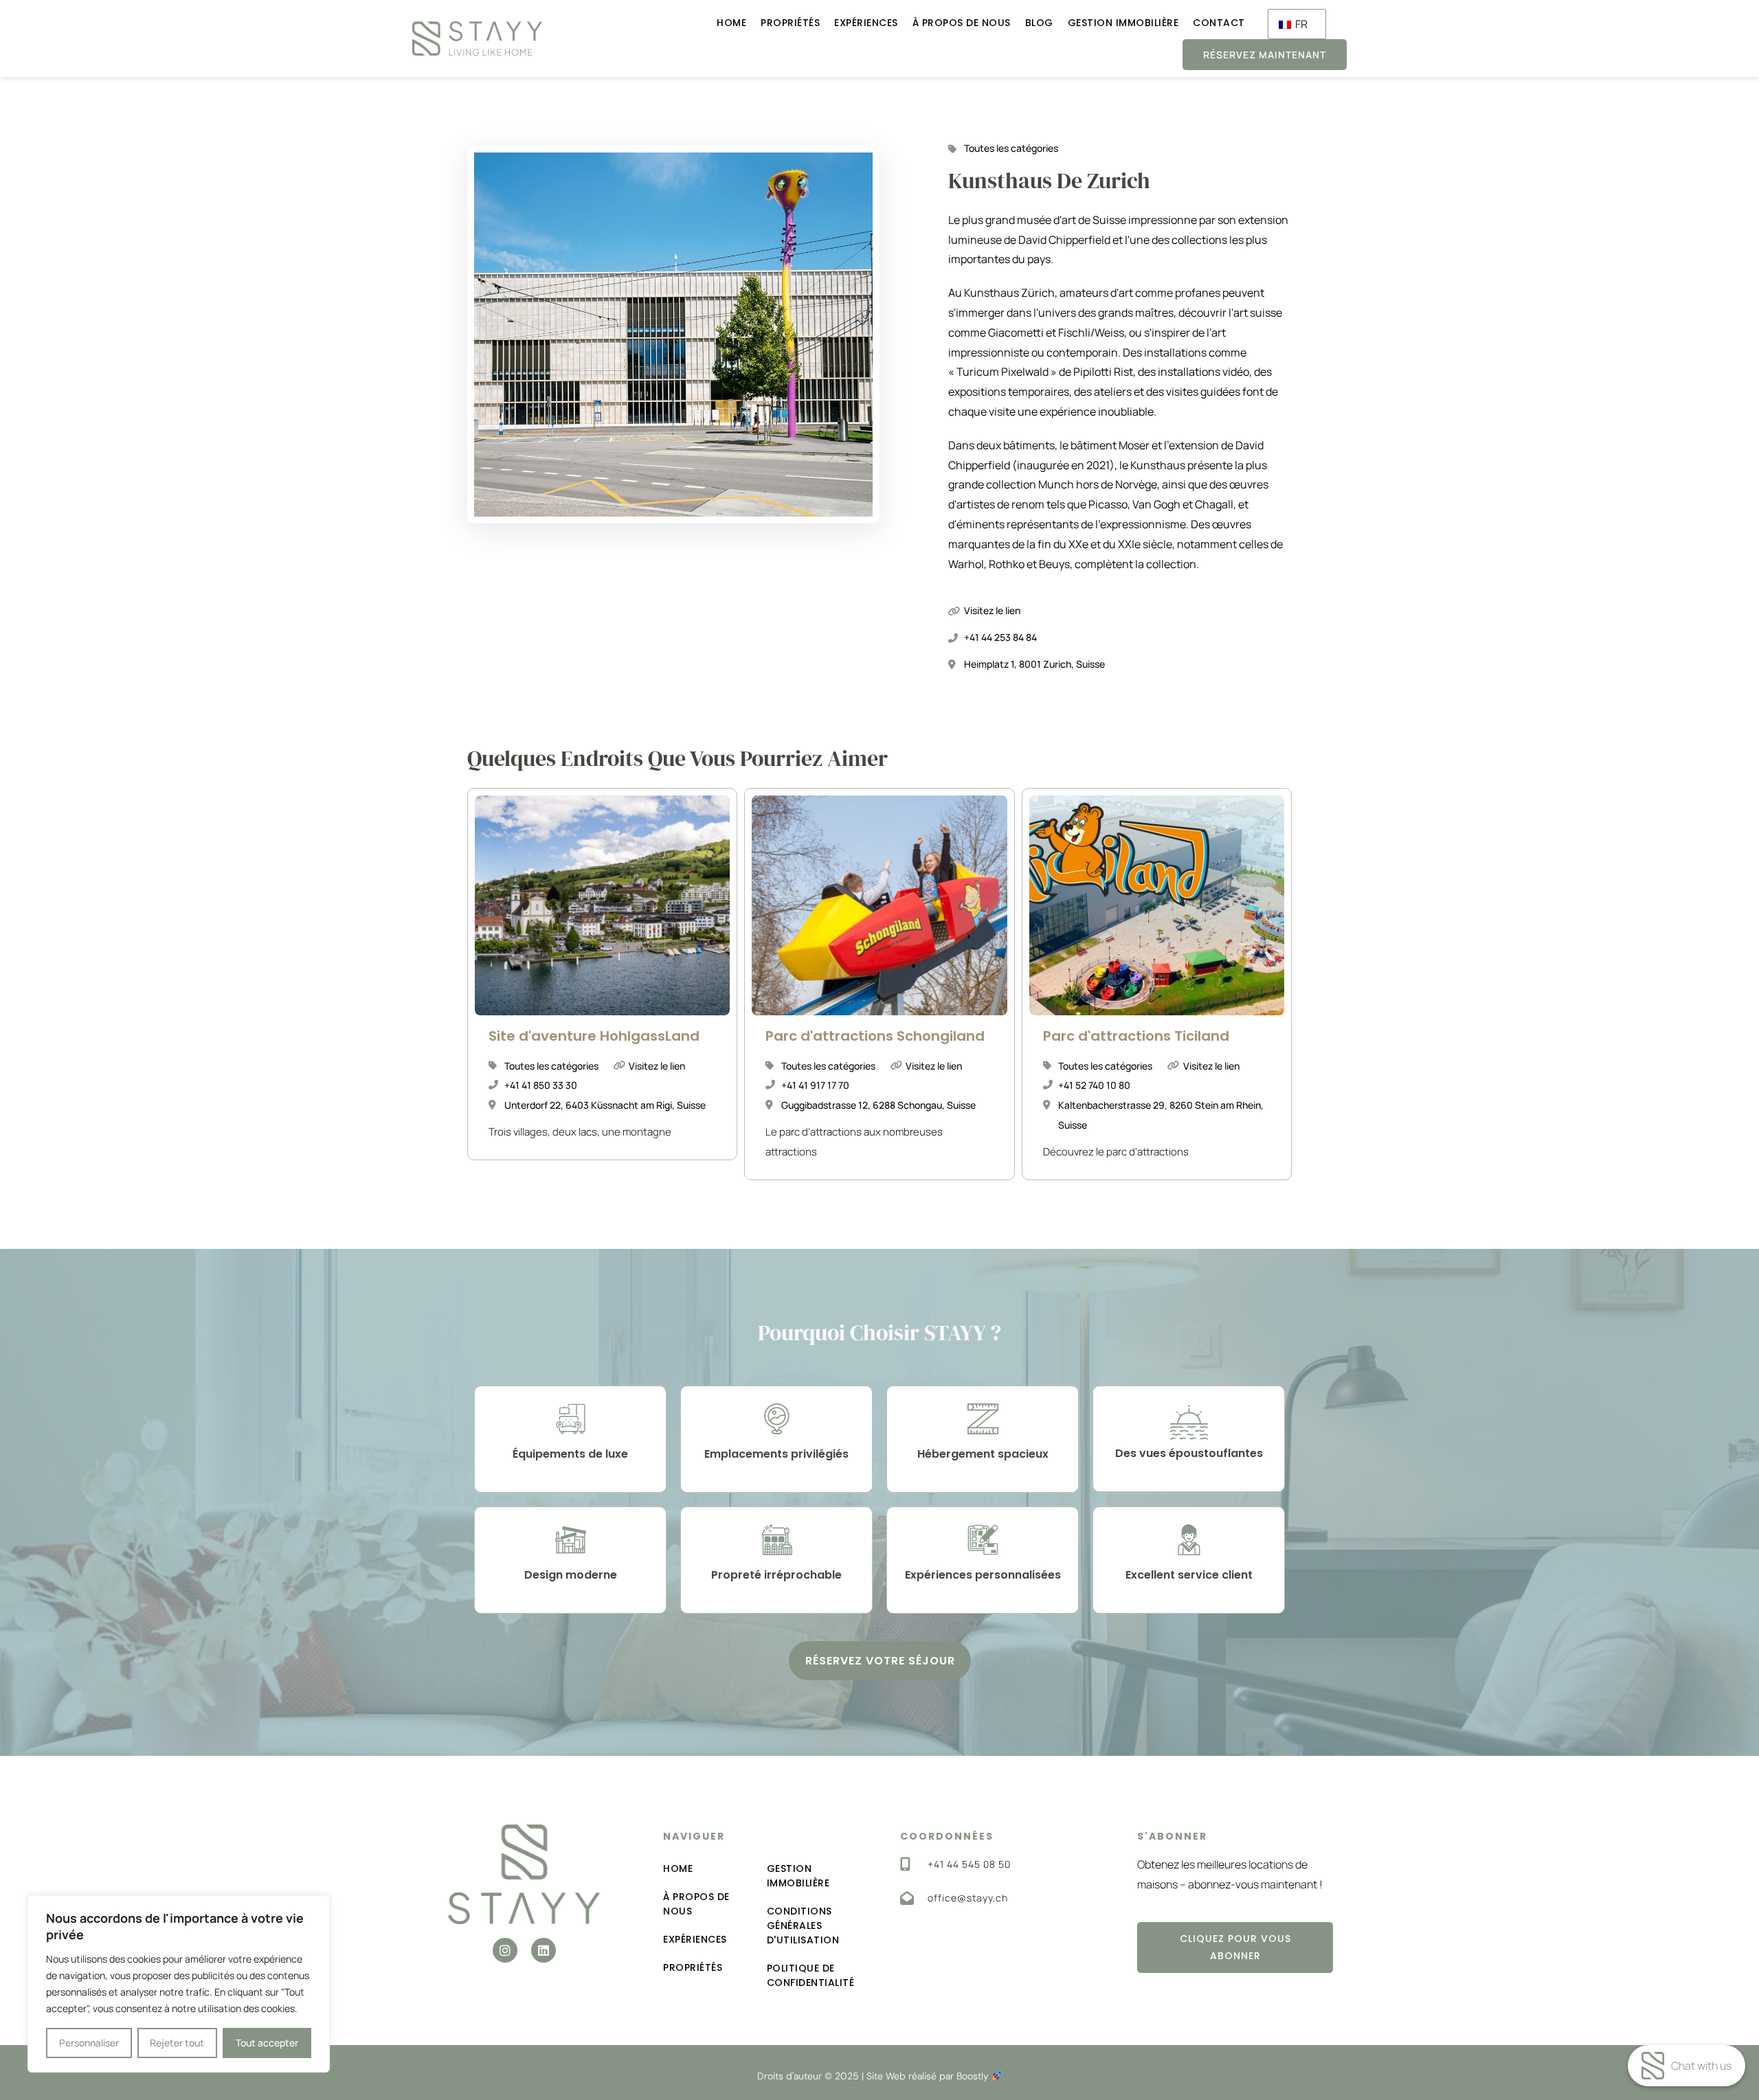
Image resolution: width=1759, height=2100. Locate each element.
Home (731, 23)
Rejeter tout (177, 2043)
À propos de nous (962, 23)
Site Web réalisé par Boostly (929, 2076)
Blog (1039, 23)
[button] (880, 1661)
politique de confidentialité (811, 1975)
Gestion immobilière (1123, 23)
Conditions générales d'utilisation (803, 1926)
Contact (1219, 23)
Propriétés (790, 23)
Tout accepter (267, 2043)
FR (1300, 24)
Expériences (866, 23)
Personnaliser (89, 2043)
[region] (179, 1984)
